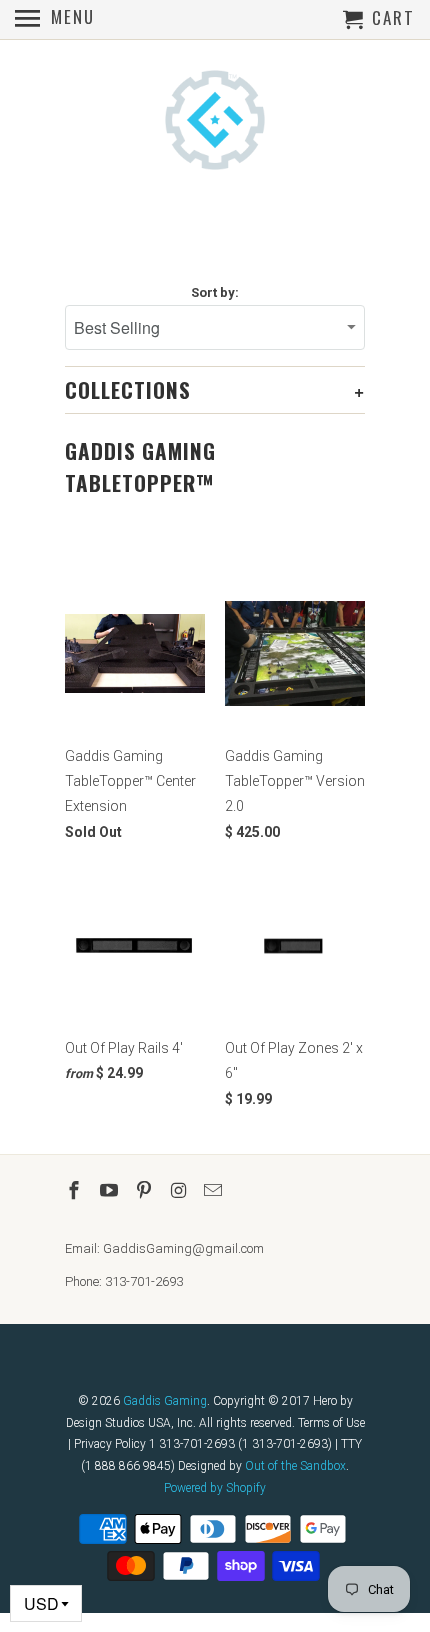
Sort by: (215, 292)
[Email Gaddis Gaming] (215, 1190)
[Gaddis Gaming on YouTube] (111, 1190)
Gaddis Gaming (165, 1401)
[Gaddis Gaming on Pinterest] (146, 1190)
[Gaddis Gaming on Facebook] (76, 1190)
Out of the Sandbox (295, 1466)
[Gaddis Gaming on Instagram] (180, 1190)
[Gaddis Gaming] (215, 122)
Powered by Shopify (215, 1488)
